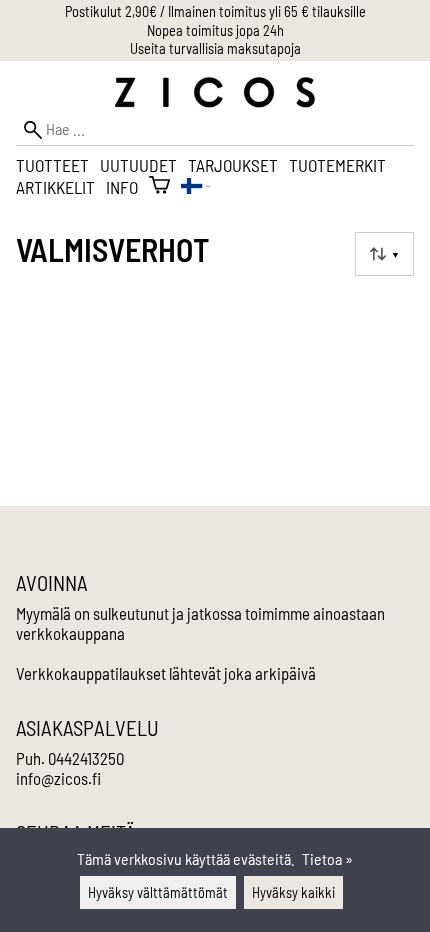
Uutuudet (138, 165)
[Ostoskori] (159, 187)
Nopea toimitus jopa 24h (215, 30)
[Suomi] (195, 187)
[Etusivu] (215, 101)
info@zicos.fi (58, 778)
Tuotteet (52, 165)
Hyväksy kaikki (293, 892)
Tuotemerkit (337, 165)
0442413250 (86, 758)
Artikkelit (55, 187)
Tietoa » (327, 858)
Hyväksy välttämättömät (158, 892)
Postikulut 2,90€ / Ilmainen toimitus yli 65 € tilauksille (215, 11)
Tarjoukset (233, 165)
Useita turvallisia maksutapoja (215, 48)
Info (122, 187)
